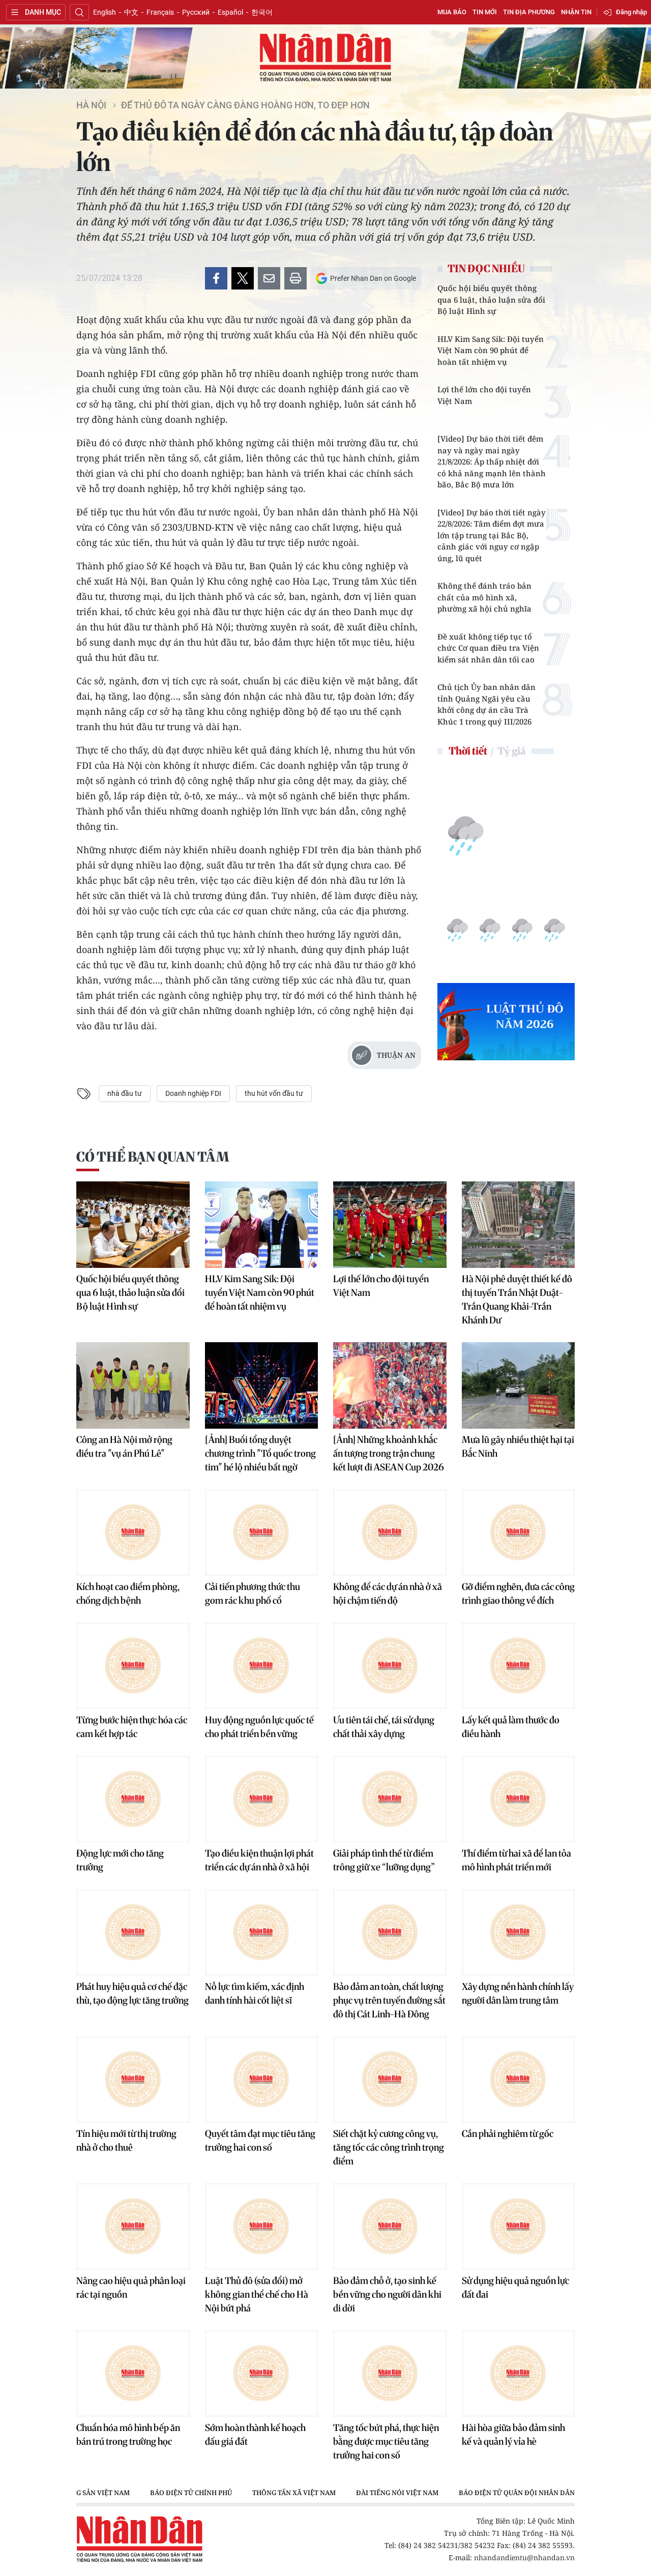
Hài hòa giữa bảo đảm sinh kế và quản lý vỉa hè (513, 2435)
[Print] (295, 278)
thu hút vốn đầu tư (274, 1093)
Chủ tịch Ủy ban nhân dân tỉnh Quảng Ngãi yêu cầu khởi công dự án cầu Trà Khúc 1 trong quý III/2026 (486, 704)
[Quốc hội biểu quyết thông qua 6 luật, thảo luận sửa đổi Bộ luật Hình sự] (133, 1225)
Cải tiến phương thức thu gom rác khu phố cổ (253, 1594)
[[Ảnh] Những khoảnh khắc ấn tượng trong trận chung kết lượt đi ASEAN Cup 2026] (390, 1385)
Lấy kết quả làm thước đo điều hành (511, 1727)
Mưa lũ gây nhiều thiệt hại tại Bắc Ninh (518, 1446)
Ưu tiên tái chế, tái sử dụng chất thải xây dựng (384, 1727)
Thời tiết (468, 751)
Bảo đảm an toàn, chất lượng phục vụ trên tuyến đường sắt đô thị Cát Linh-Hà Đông (389, 2000)
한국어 (262, 12)
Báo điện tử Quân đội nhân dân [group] (517, 2493)
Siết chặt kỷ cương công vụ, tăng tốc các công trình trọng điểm (389, 2147)
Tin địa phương (529, 12)
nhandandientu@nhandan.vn (524, 2557)
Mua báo (452, 12)
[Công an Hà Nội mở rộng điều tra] (133, 1385)
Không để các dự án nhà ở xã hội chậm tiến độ (388, 1594)
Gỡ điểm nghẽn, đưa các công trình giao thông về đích (518, 1594)
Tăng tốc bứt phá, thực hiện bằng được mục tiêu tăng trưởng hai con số (386, 2441)
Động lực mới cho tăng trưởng (120, 1860)
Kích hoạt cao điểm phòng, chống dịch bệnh (128, 1594)
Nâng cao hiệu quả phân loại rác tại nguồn (131, 2288)
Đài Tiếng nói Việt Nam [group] (397, 2493)
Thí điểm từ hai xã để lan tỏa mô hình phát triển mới (516, 1860)
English (105, 12)
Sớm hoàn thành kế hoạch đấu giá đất (255, 2435)
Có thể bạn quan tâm (153, 1157)
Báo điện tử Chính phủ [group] (191, 2493)
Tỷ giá (511, 751)
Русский (196, 12)
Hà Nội (91, 105)
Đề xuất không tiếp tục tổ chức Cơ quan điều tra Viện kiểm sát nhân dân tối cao (488, 648)
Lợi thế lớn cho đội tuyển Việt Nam (484, 395)
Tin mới (485, 12)
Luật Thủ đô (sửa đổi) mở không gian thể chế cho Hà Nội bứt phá (257, 2294)
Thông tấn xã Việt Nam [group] (294, 2493)
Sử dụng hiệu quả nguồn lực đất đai (515, 2288)
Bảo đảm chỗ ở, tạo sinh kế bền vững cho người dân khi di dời (387, 2294)
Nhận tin (576, 12)
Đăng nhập (631, 12)
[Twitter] (243, 278)
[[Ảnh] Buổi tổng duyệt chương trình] (262, 1385)
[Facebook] (216, 278)
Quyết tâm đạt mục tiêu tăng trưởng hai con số (260, 2140)
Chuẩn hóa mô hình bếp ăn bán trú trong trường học (128, 2435)
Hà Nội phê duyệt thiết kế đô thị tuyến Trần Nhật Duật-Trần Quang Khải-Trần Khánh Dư (517, 1299)
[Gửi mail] (269, 278)
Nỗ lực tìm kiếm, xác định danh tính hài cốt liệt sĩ (255, 1993)
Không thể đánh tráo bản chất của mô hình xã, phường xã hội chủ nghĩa (484, 597)
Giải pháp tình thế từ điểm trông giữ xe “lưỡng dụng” (384, 1860)
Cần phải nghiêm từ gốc (508, 2134)
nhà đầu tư (125, 1093)
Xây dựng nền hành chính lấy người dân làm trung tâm (518, 1993)
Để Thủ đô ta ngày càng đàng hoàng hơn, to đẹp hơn (245, 105)
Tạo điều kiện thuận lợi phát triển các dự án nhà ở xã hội (259, 1860)
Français (160, 12)
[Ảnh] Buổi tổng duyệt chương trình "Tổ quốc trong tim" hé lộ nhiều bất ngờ (260, 1453)
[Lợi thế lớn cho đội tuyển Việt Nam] (390, 1225)
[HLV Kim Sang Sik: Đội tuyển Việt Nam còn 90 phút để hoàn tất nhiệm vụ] (262, 1225)
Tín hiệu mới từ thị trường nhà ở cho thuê (126, 2140)
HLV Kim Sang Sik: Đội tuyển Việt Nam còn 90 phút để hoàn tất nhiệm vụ (491, 350)
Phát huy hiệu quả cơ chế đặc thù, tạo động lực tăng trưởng (132, 1993)
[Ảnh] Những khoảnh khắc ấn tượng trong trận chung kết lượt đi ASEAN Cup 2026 (389, 1453)
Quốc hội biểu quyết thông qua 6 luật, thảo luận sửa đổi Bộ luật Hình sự (491, 299)
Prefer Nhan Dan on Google (373, 278)
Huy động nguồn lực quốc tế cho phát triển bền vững (259, 1727)
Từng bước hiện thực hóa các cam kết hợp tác (132, 1727)
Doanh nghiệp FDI (193, 1093)
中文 (131, 12)
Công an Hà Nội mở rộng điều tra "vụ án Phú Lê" (124, 1446)
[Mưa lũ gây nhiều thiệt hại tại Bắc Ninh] (519, 1385)
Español (230, 12)
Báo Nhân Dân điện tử (325, 58)
